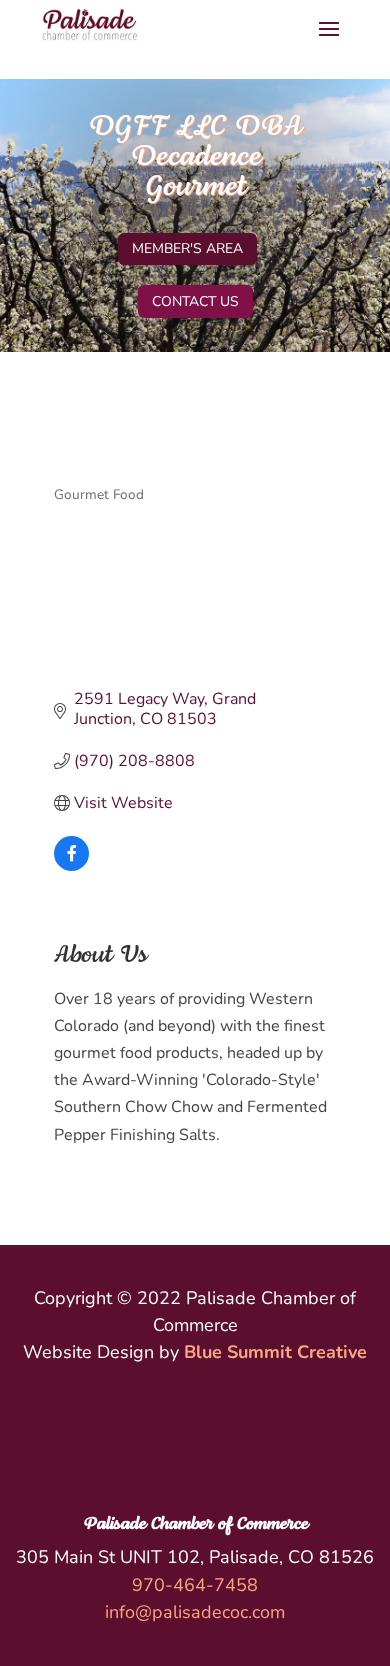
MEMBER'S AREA (187, 248)
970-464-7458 (195, 1585)
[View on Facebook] (71, 866)
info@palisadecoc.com (195, 1612)
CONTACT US (195, 301)
